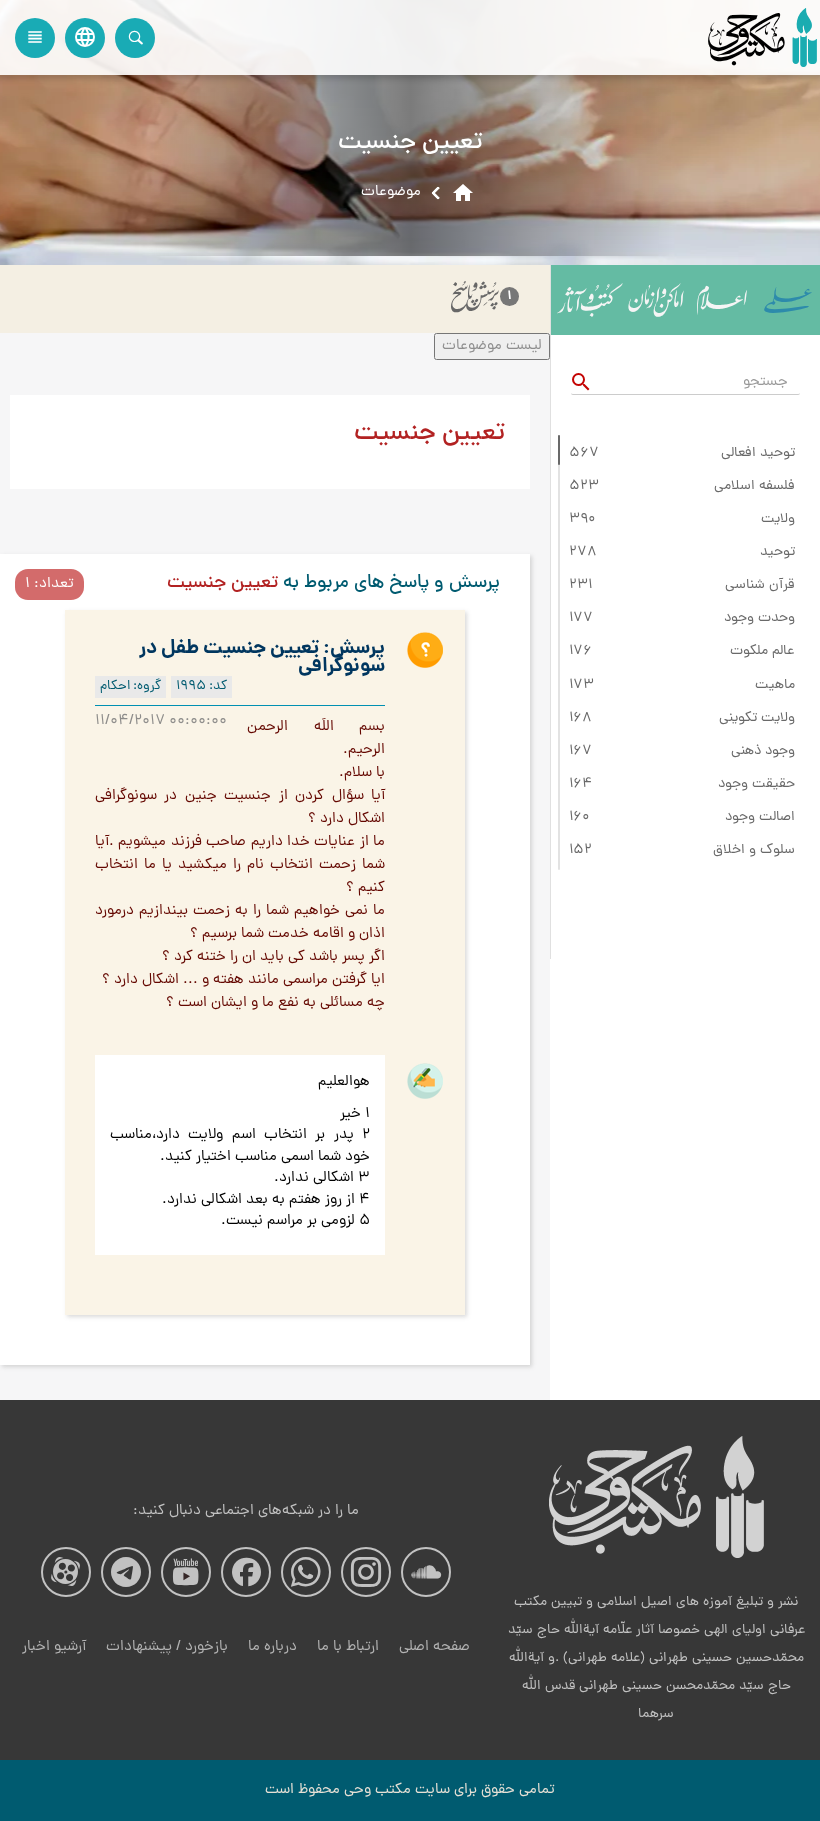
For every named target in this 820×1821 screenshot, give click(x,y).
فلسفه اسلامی (754, 487)
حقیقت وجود (756, 785)
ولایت (778, 520)
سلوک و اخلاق (754, 851)
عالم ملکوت (762, 652)
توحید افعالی (758, 454)
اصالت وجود (760, 818)
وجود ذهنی (763, 752)
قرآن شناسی (760, 586)
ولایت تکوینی (757, 719)
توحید (777, 553)
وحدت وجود (759, 619)
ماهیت (775, 686)
